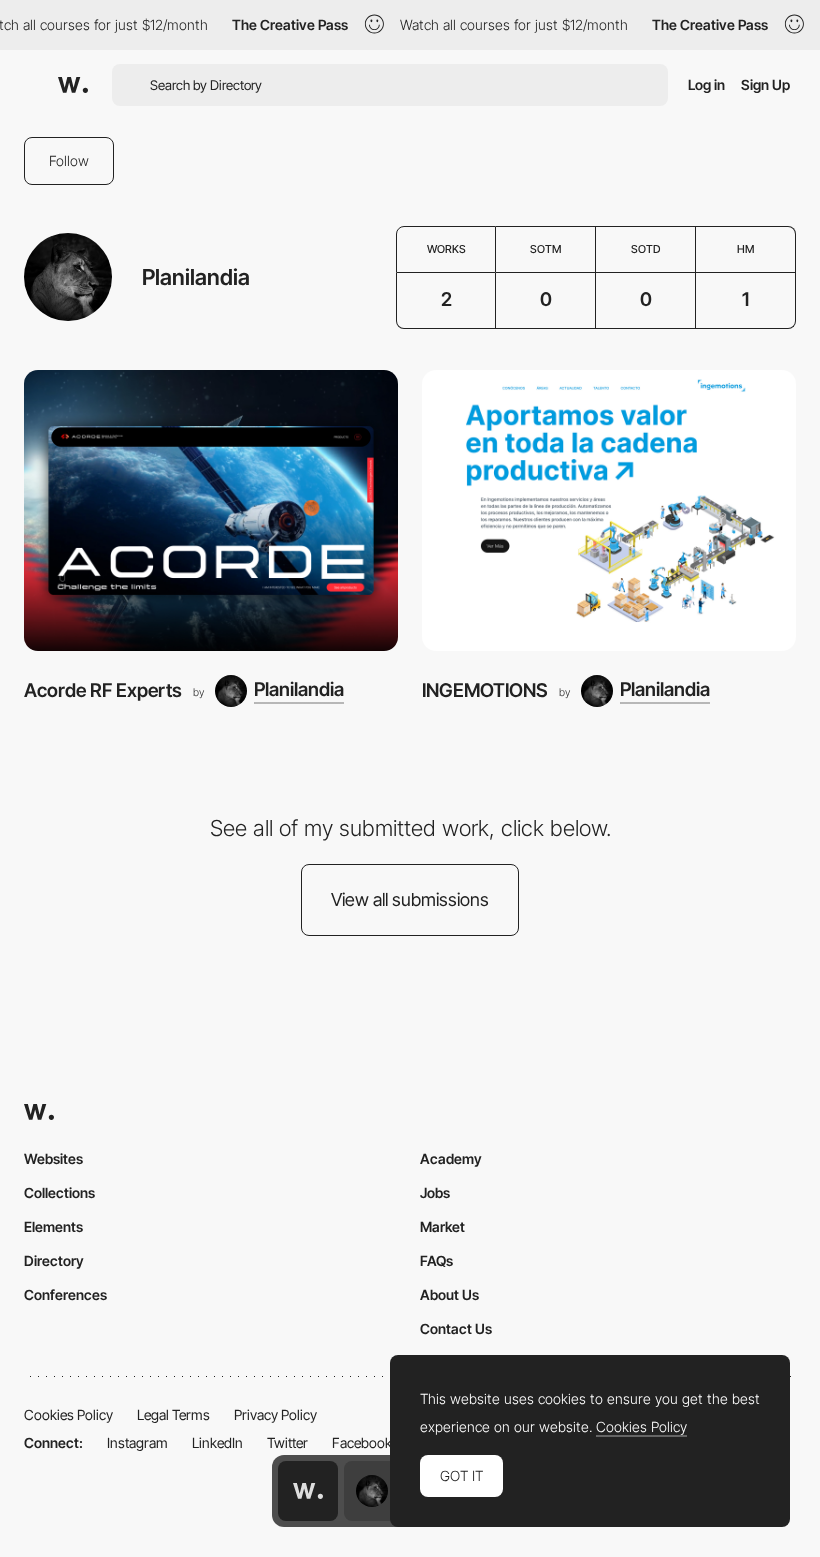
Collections (59, 1192)
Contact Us (456, 1328)
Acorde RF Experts (103, 690)
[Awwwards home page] (308, 1491)
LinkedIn (217, 1442)
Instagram (137, 1442)
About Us (449, 1294)
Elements (53, 1226)
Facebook (362, 1442)
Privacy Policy (275, 1414)
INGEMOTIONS (485, 690)
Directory (54, 1260)
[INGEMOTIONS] (609, 510)
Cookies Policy (68, 1414)
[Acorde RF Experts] (211, 510)
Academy (451, 1158)
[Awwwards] (73, 85)
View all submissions (410, 899)
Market (442, 1226)
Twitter (287, 1442)
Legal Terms (173, 1414)
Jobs (435, 1192)
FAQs (436, 1260)
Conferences (65, 1294)
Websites (53, 1158)
